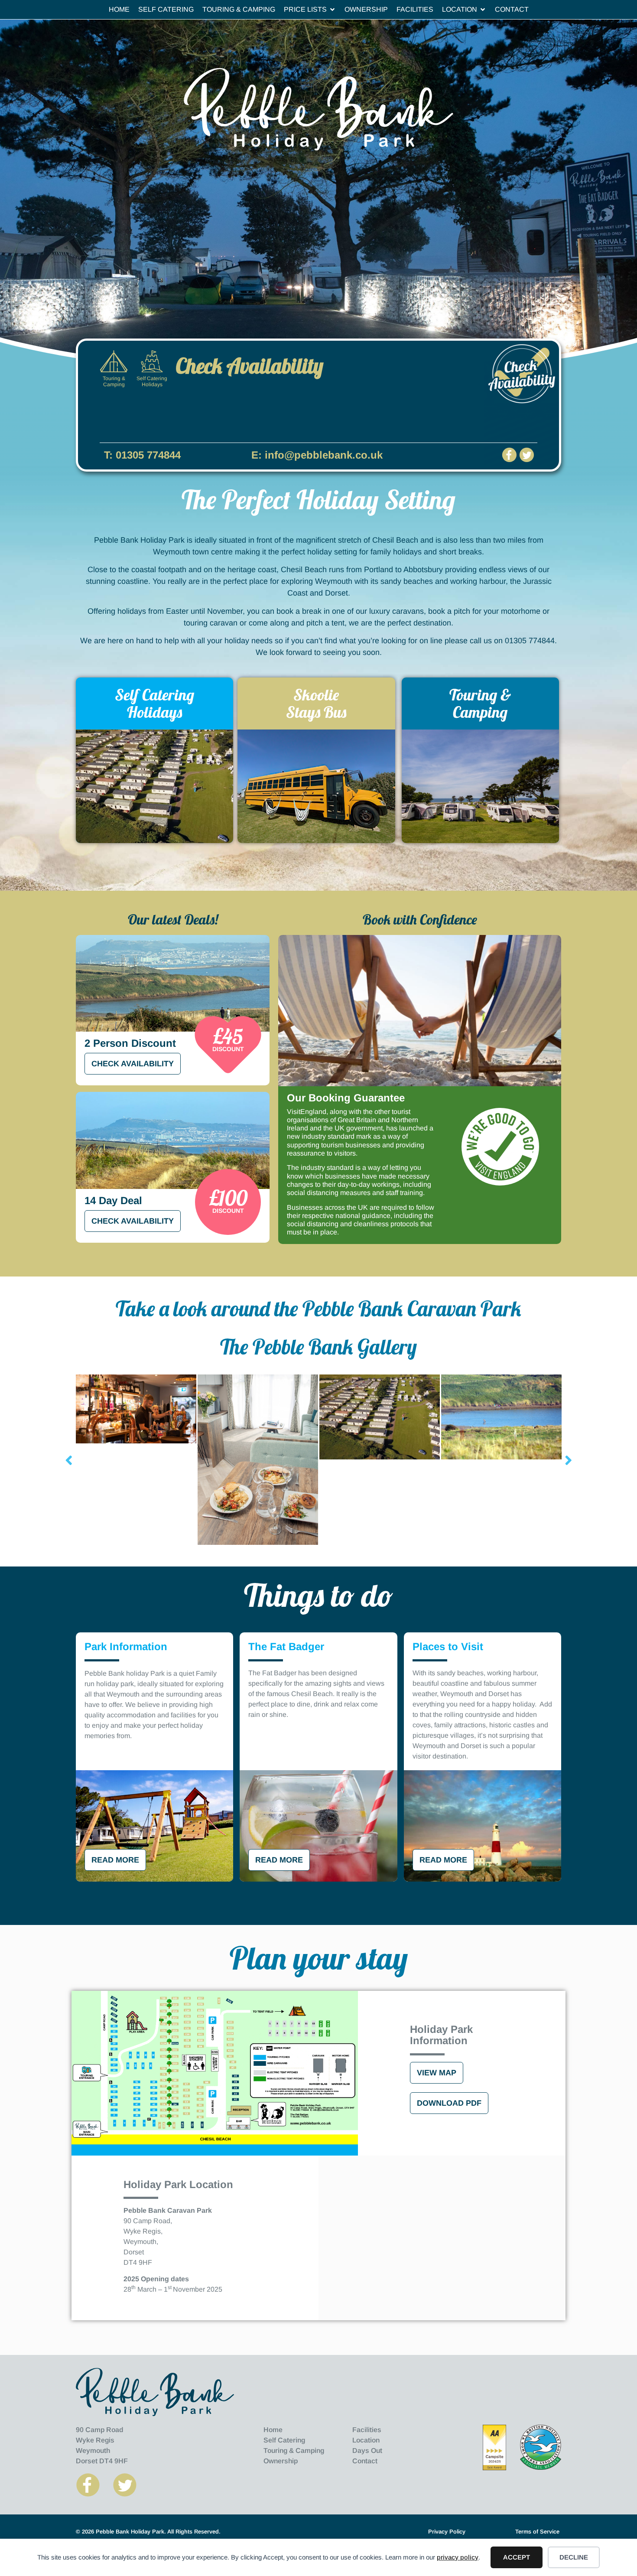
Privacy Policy (447, 2532)
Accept (517, 2557)
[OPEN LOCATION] (483, 10)
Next (569, 1460)
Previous (69, 1460)
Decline (574, 2557)
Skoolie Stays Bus (316, 703)
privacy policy (458, 2557)
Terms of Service (537, 2532)
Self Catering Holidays (154, 703)
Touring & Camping (480, 703)
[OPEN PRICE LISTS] (332, 10)
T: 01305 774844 (142, 455)
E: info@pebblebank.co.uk (317, 455)
